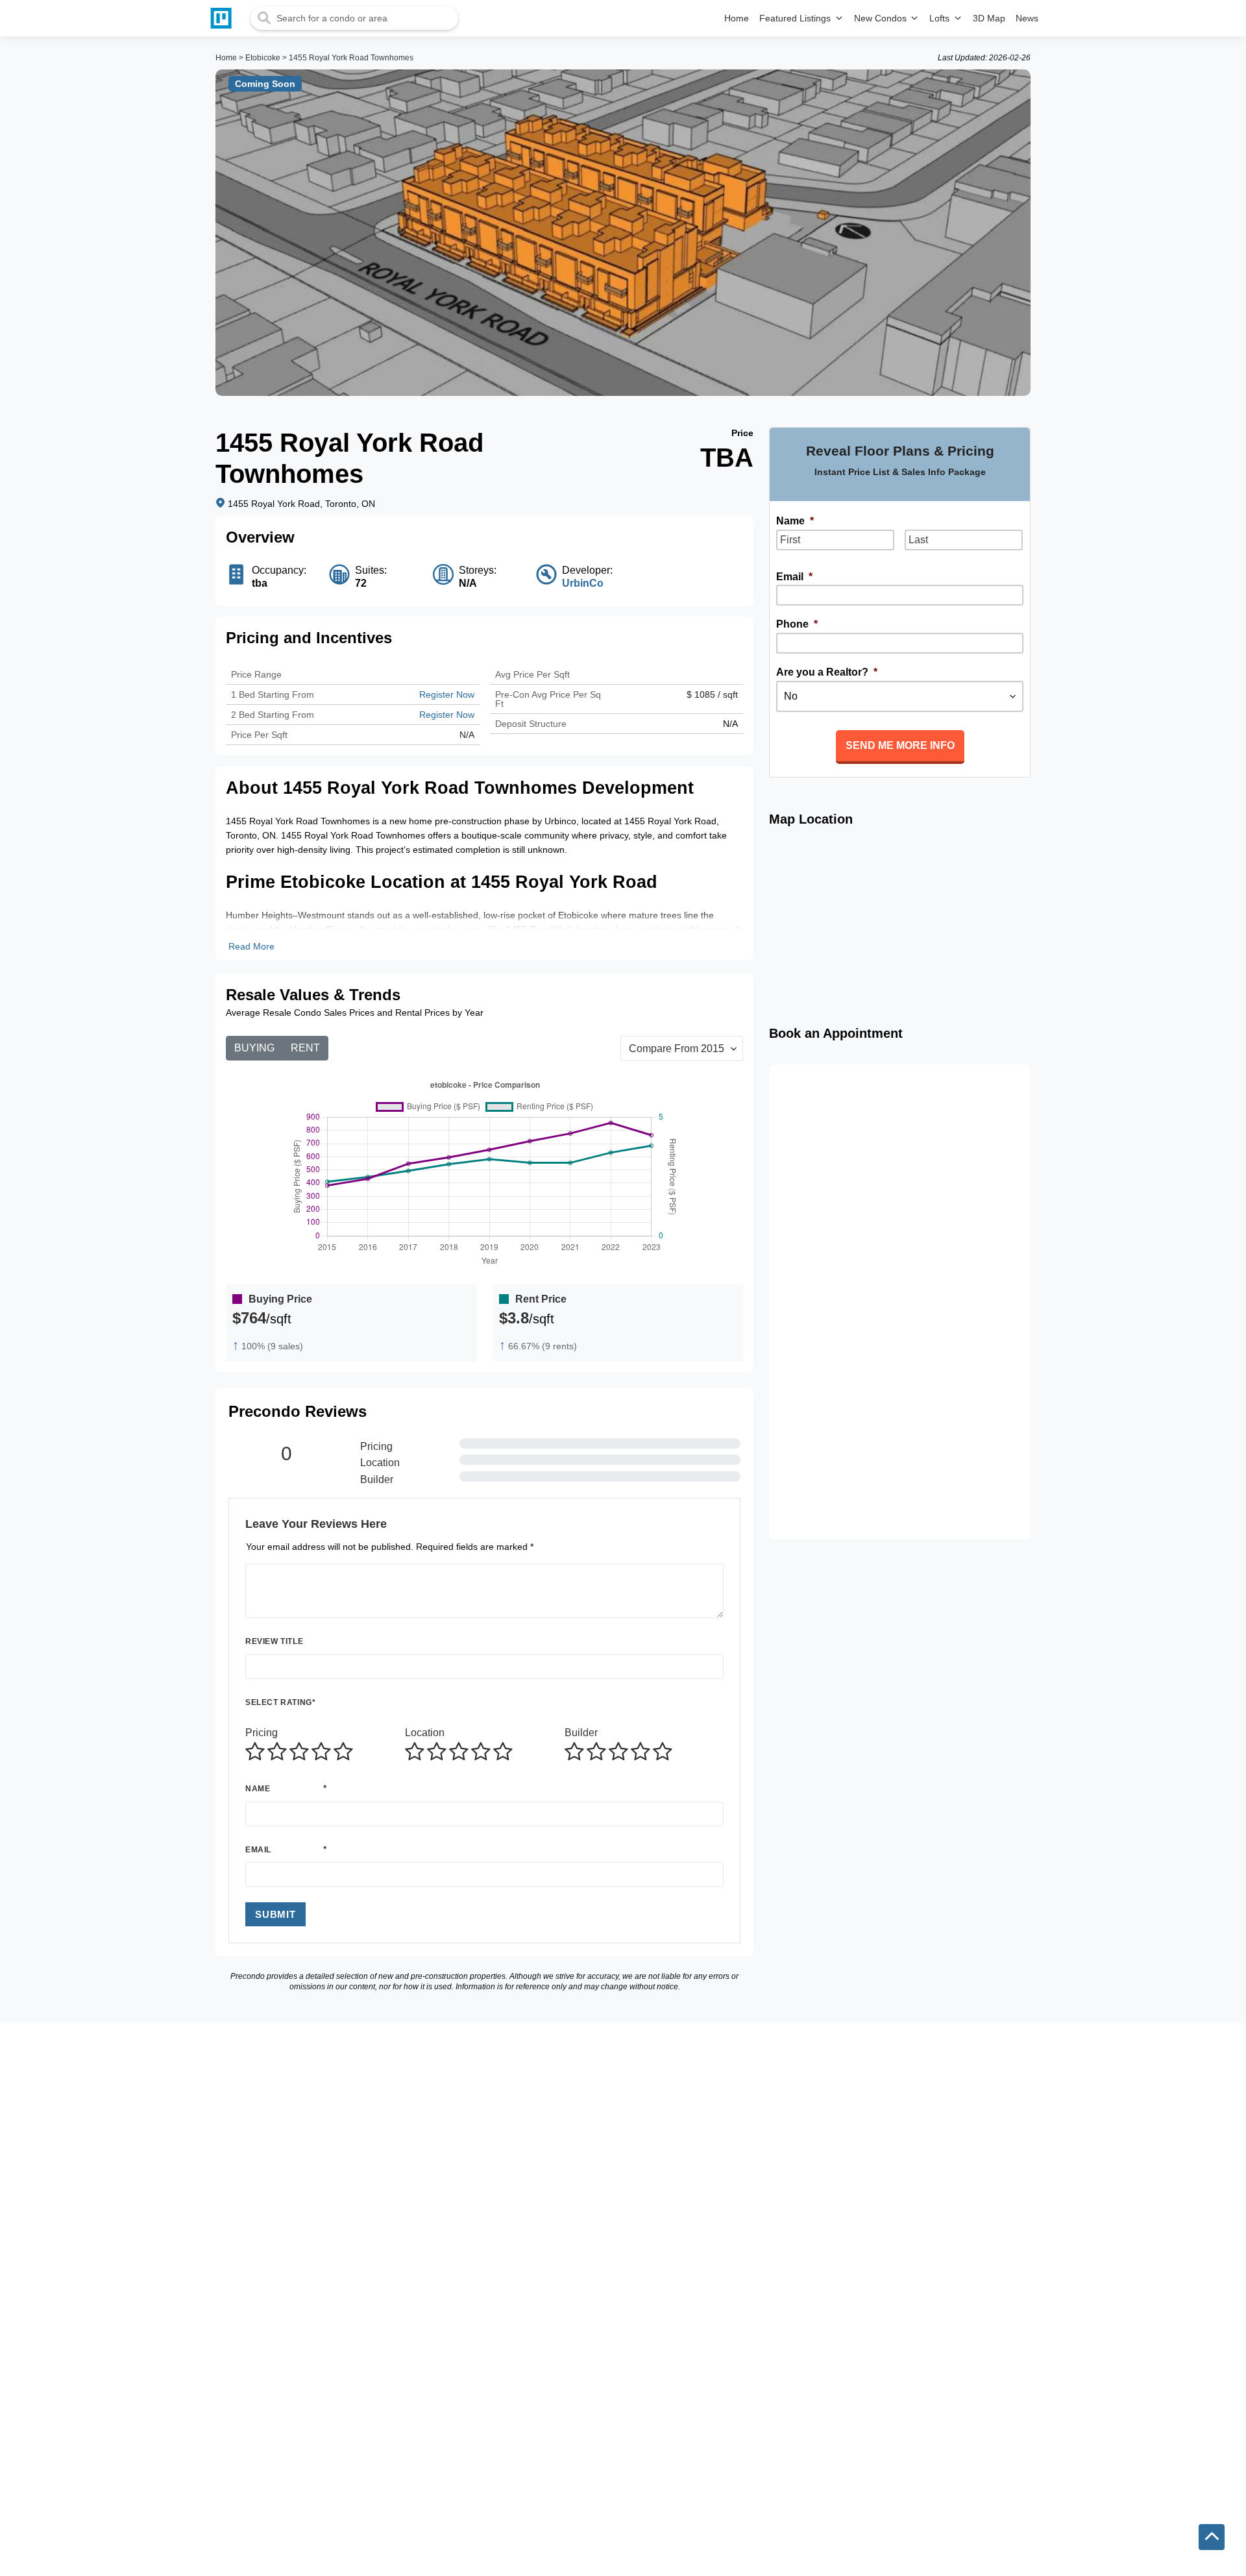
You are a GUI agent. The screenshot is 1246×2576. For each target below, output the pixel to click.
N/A (467, 735)
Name (258, 1789)
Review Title (274, 1641)
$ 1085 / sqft (712, 694)
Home (226, 58)
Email (258, 1850)
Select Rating (280, 1702)
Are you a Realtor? (827, 672)
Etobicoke (263, 58)
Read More (251, 946)
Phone (797, 624)
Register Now (447, 694)
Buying (254, 1048)
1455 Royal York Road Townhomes (351, 58)
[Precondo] (224, 18)
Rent (305, 1048)
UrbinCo (583, 583)
